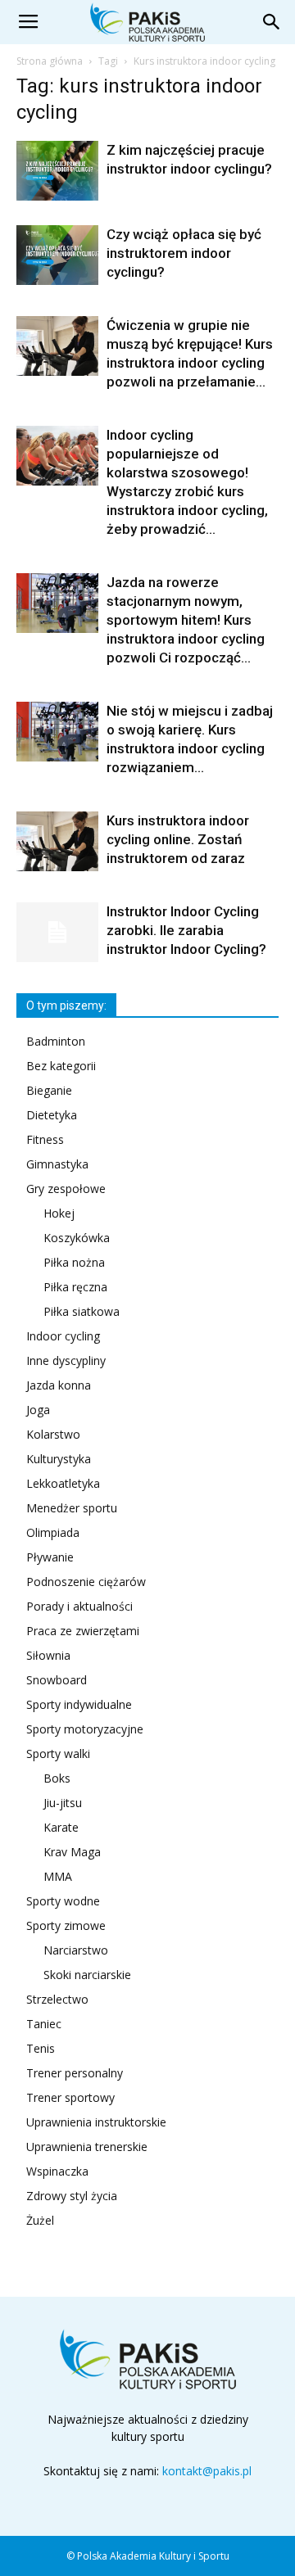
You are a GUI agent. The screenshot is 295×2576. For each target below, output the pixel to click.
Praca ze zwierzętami (83, 1631)
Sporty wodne (63, 1901)
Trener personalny (75, 2073)
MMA (58, 1876)
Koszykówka (77, 1238)
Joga (38, 1410)
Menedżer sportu (72, 1508)
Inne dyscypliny (66, 1360)
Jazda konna (59, 1385)
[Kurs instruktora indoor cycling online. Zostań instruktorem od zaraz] (57, 841)
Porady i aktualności (79, 1606)
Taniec (44, 2024)
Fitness (45, 1139)
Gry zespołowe (66, 1189)
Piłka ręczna (75, 1287)
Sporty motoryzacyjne (85, 1729)
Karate (61, 1827)
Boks (57, 1778)
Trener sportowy (70, 2097)
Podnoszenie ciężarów (86, 1582)
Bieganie (49, 1090)
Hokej (59, 1213)
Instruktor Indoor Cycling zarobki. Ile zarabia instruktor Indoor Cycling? (186, 930)
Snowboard (57, 1680)
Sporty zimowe (66, 1925)
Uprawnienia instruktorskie (96, 2122)
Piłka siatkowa (82, 1311)
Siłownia (48, 1655)
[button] (272, 22)
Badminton (56, 1041)
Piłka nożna (74, 1262)
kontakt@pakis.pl (207, 2471)
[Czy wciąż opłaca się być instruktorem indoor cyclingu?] (57, 255)
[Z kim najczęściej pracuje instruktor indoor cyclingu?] (57, 171)
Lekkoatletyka (63, 1483)
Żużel (40, 2220)
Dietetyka (52, 1115)
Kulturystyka (59, 1459)
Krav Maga (72, 1852)
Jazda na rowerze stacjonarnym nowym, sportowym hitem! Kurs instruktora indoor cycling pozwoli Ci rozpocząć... (186, 620)
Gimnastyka (57, 1164)
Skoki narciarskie (87, 1975)
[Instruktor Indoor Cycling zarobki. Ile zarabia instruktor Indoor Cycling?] (57, 932)
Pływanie (50, 1557)
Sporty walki (58, 1753)
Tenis (41, 2048)
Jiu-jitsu (63, 1803)
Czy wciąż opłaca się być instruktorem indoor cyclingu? (184, 253)
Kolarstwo (53, 1434)
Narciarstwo (76, 1950)
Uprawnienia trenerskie (87, 2147)
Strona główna (50, 61)
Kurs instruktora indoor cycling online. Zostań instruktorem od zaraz (178, 839)
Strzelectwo (57, 1999)
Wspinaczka (57, 2171)
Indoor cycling (63, 1336)
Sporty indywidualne (79, 1704)
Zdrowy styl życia (72, 2196)
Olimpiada (53, 1532)
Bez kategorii (61, 1066)
